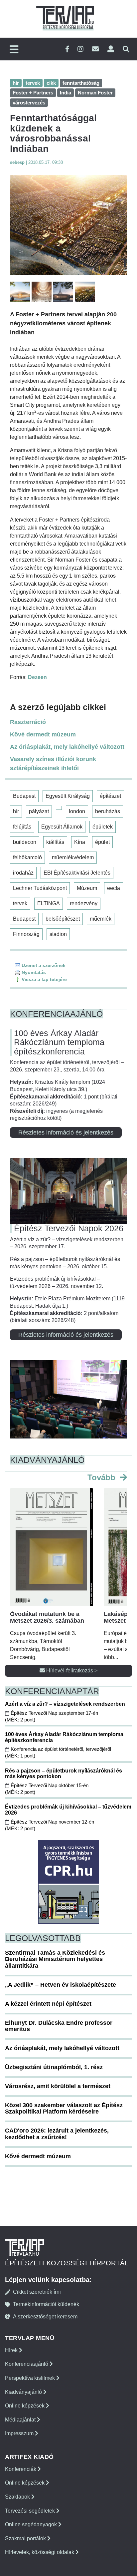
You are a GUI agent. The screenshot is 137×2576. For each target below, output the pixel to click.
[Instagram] (80, 49)
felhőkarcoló (27, 857)
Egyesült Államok (62, 827)
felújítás (22, 827)
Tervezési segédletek (31, 2511)
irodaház (23, 873)
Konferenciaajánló (27, 2364)
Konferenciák (21, 2469)
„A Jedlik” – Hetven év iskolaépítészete (61, 1985)
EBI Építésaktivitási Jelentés (77, 873)
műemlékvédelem (73, 857)
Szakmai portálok (26, 2538)
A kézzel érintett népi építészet (48, 2004)
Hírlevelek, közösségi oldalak (40, 2552)
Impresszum (20, 2433)
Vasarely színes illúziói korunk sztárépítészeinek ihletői (53, 764)
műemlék (101, 919)
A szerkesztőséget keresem (45, 2317)
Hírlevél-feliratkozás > (71, 1671)
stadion (58, 934)
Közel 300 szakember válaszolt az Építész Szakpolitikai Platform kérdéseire (64, 2109)
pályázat (39, 811)
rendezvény (84, 903)
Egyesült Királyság (68, 796)
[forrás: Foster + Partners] (68, 225)
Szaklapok (18, 2497)
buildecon (25, 842)
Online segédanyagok (32, 2524)
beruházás (108, 811)
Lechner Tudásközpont (40, 888)
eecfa (114, 888)
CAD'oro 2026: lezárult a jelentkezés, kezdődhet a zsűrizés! (57, 2134)
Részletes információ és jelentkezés (66, 1133)
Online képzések (25, 2406)
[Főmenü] (14, 50)
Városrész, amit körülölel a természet (58, 2086)
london (77, 811)
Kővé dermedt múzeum (43, 734)
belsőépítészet (63, 919)
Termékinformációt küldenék (46, 2304)
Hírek (12, 2350)
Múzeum (87, 888)
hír (16, 811)
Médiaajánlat (21, 2420)
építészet (110, 796)
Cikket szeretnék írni (37, 2292)
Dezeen (37, 677)
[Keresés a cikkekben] (126, 49)
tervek (20, 903)
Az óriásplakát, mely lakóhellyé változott (67, 747)
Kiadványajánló (24, 2392)
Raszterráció (28, 722)
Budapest (24, 796)
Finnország (26, 934)
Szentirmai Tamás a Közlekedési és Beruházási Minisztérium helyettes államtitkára (55, 1959)
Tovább (103, 1477)
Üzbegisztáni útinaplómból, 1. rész (54, 2067)
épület (102, 842)
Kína (80, 842)
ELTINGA (49, 903)
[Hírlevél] (95, 49)
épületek (103, 827)
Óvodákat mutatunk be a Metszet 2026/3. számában (47, 1617)
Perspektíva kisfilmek (31, 2378)
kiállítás (55, 842)
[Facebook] (67, 49)
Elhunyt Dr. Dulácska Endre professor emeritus (59, 2026)
